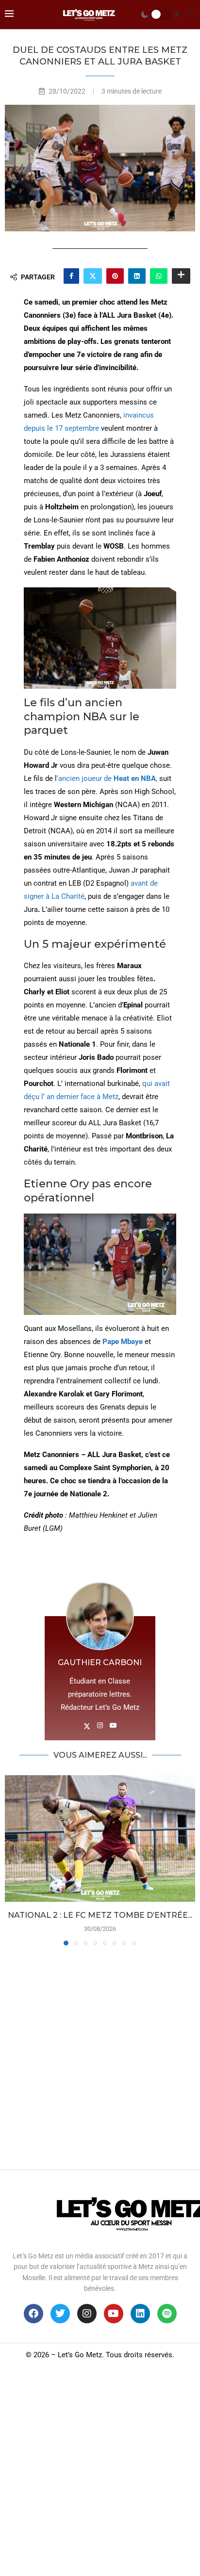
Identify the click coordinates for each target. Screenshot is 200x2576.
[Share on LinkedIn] (137, 276)
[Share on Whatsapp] (159, 276)
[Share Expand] (181, 276)
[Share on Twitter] (93, 276)
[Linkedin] (140, 2314)
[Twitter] (60, 2314)
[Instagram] (87, 2314)
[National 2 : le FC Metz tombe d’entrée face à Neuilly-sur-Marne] (100, 1839)
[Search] (190, 15)
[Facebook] (33, 2314)
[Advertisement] (100, 2055)
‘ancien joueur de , (107, 778)
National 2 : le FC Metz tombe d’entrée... (100, 1915)
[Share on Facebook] (71, 276)
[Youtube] (114, 2314)
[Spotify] (167, 2314)
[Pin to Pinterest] (115, 276)
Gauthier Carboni (100, 1662)
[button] (13, 1860)
